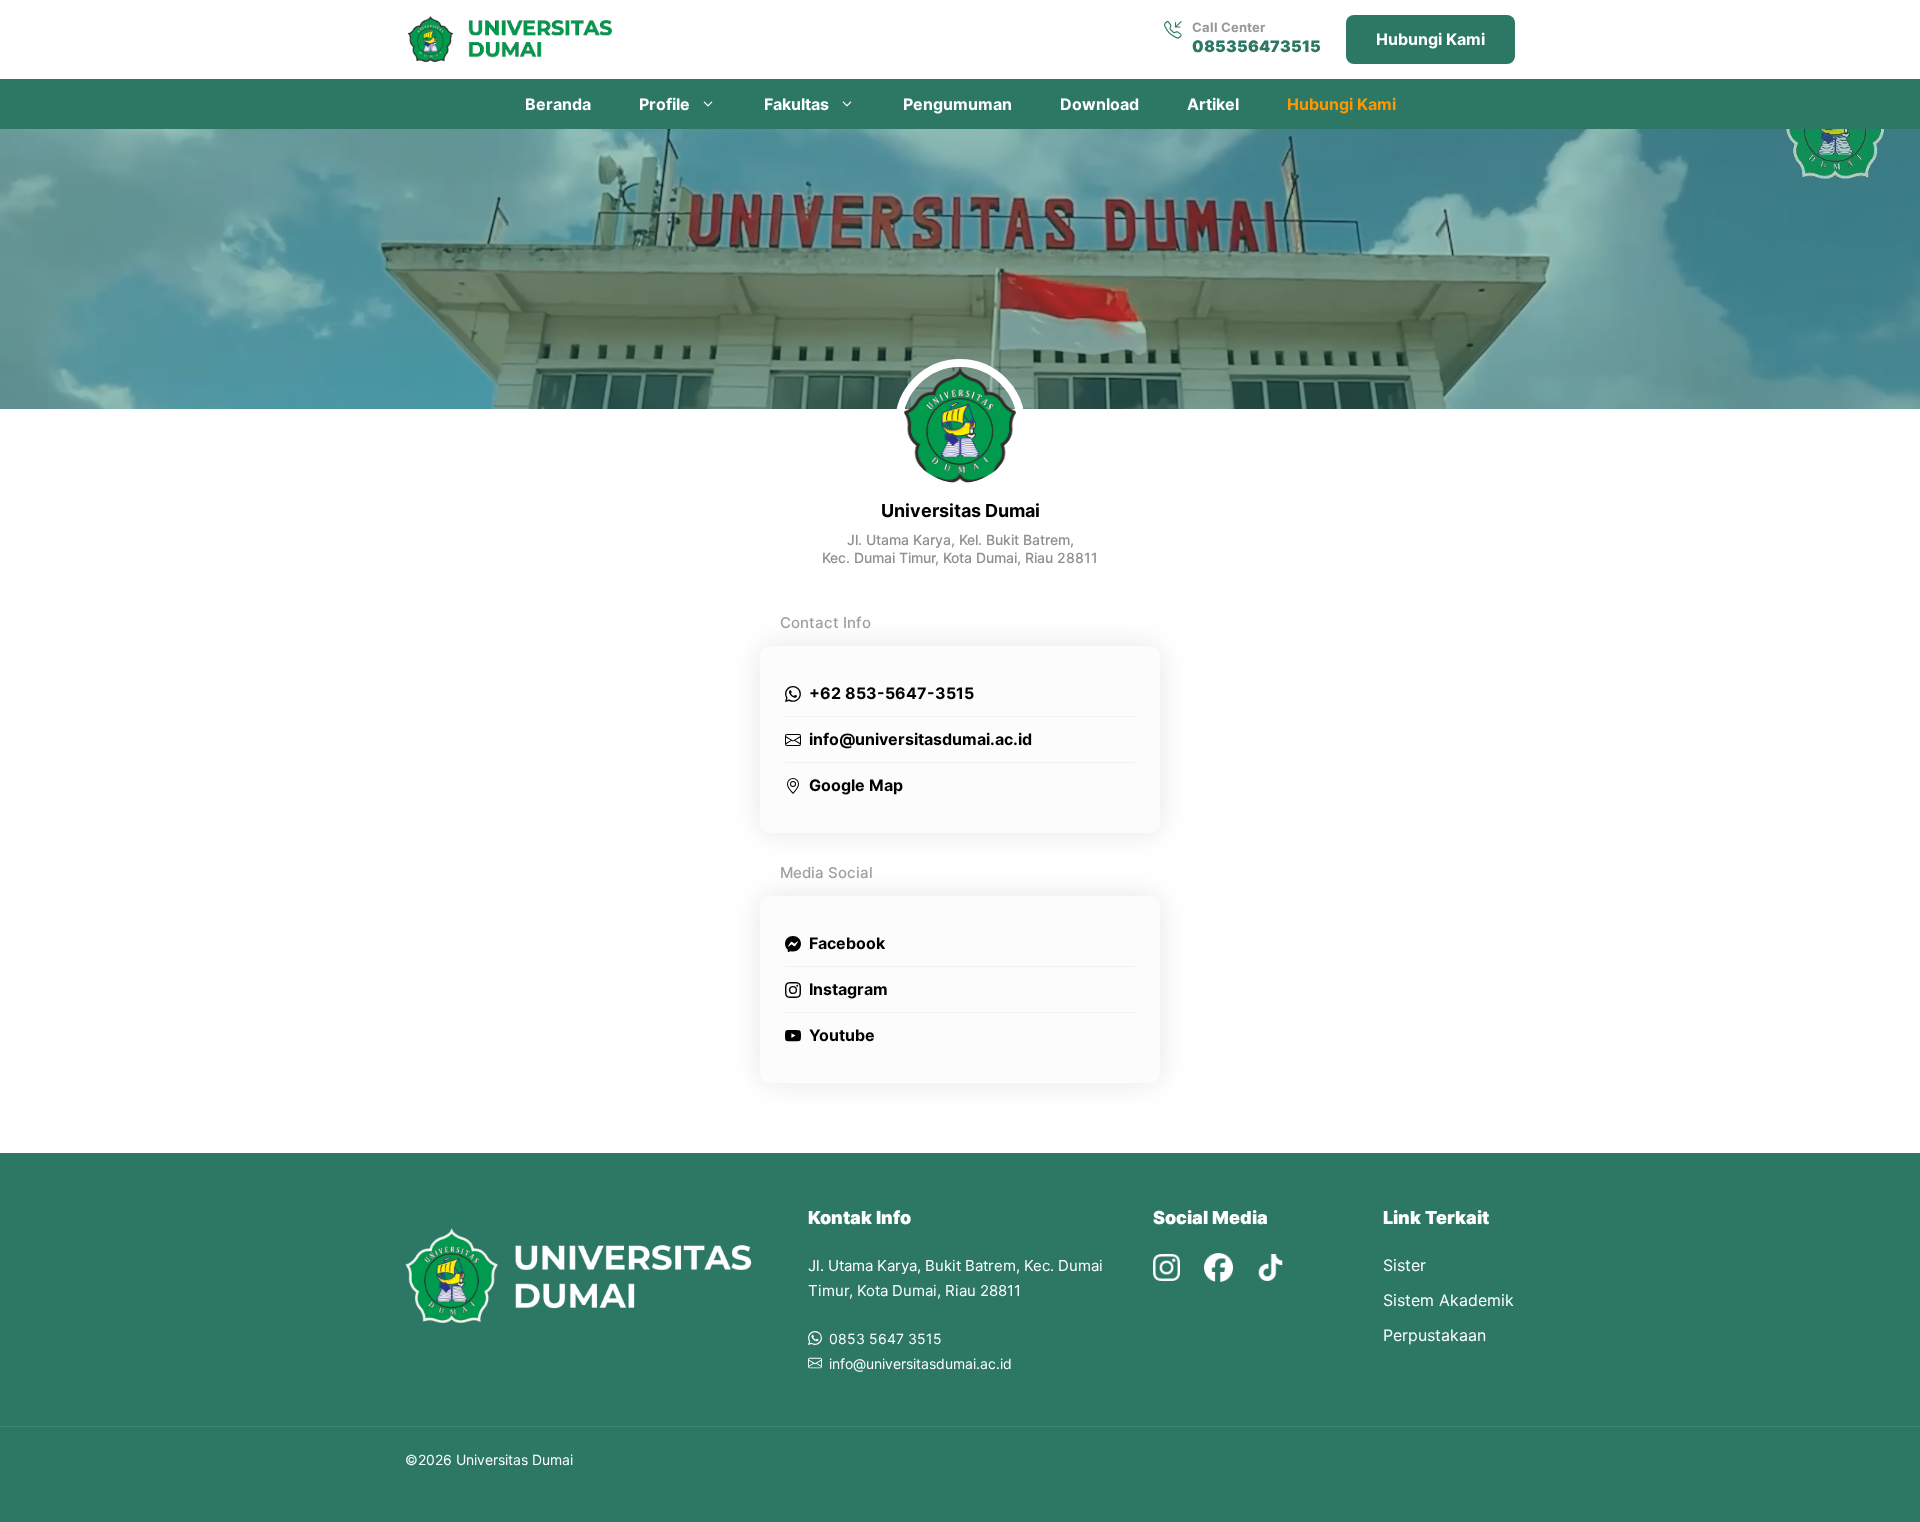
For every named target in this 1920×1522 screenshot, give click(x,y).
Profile (664, 104)
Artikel (1213, 104)
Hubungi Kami (1430, 39)
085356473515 (1256, 46)
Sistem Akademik (1448, 1300)
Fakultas (796, 104)
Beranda (558, 104)
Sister (1404, 1265)
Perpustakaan (1434, 1335)
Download (1099, 104)
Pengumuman (957, 104)
